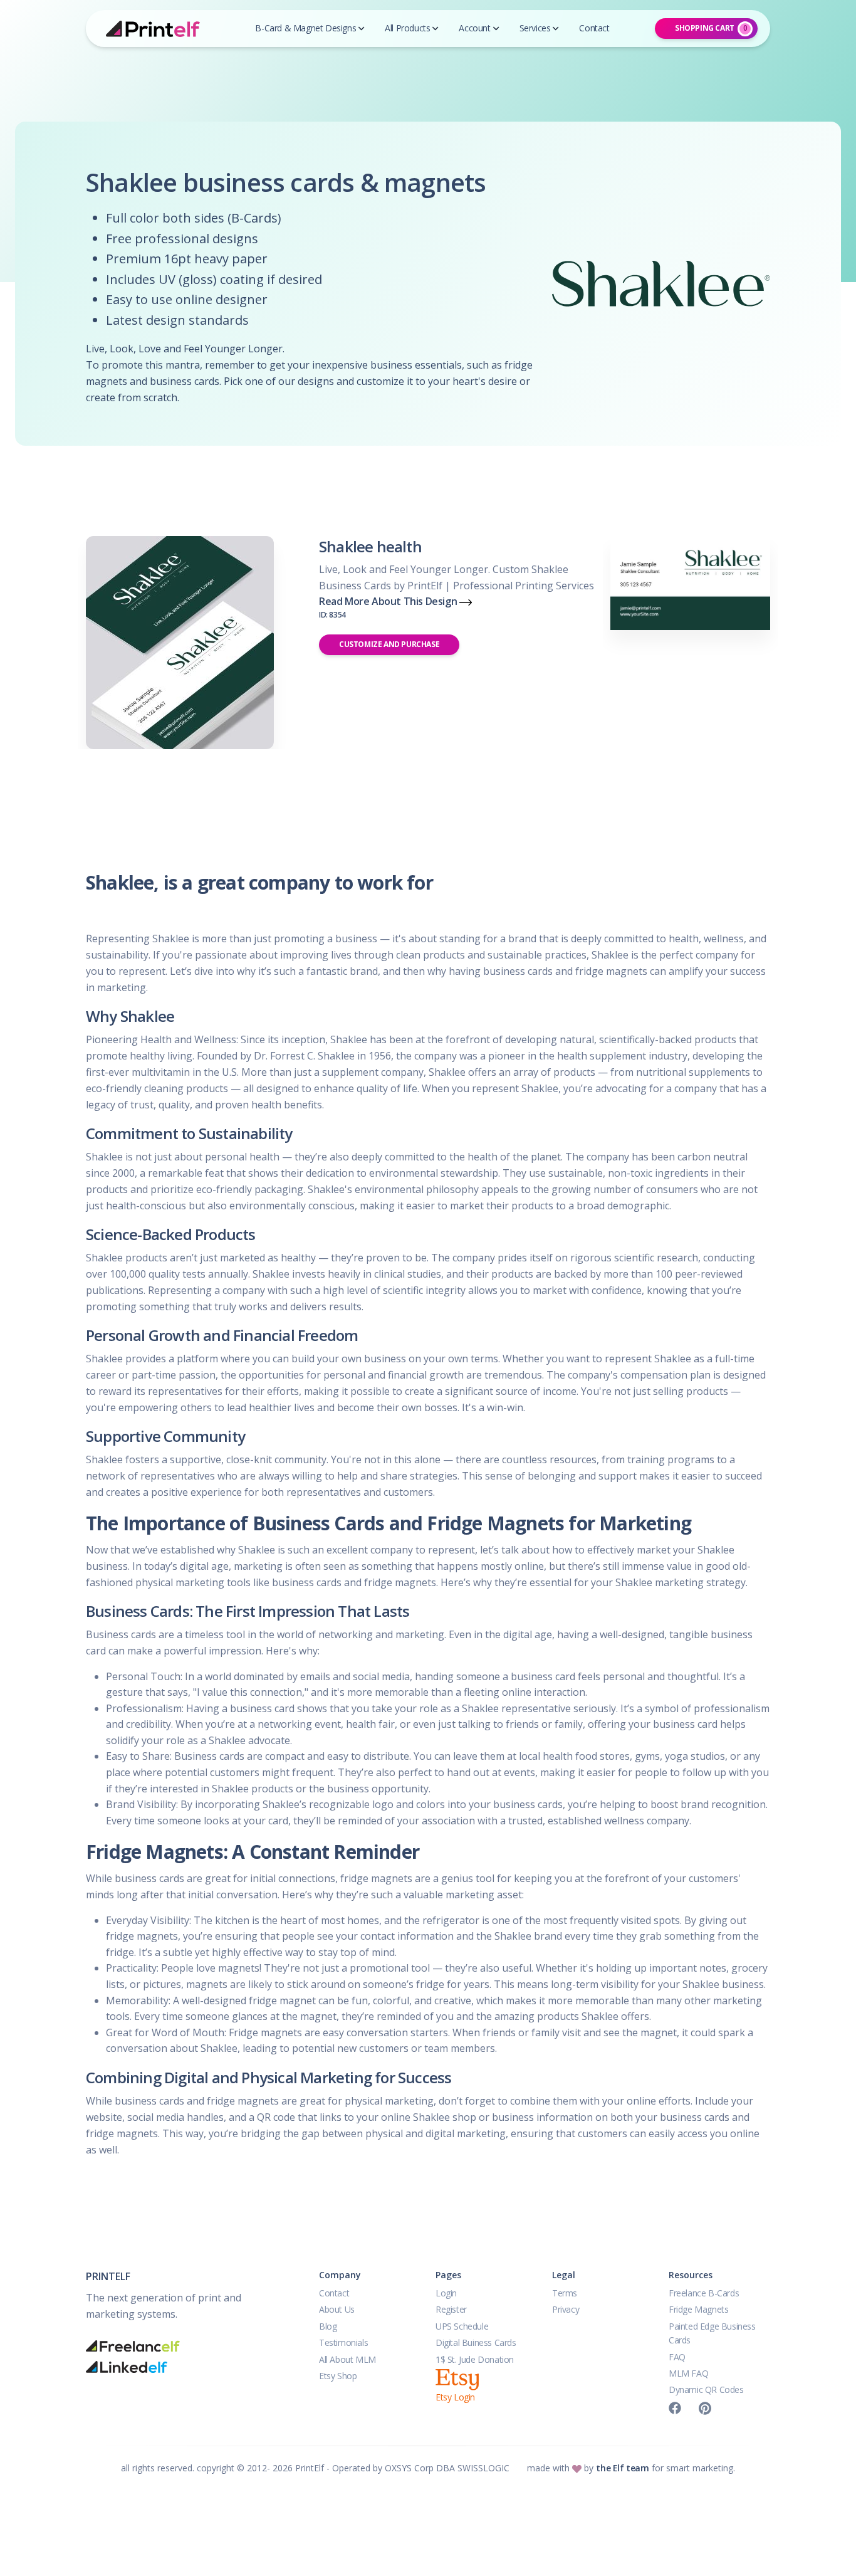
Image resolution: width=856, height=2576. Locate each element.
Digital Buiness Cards (476, 2342)
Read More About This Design (389, 607)
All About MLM (347, 2359)
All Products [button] (407, 28)
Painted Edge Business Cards (712, 2333)
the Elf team (622, 2468)
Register (451, 2309)
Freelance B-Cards (704, 2293)
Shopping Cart (711, 28)
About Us (337, 2309)
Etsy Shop (338, 2376)
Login (446, 2293)
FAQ (677, 2357)
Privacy (566, 2309)
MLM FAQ (688, 2373)
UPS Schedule (462, 2326)
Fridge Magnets (698, 2309)
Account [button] (474, 28)
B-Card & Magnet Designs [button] (305, 28)
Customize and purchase (389, 644)
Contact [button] (594, 28)
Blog (328, 2326)
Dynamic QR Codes (706, 2389)
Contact (334, 2293)
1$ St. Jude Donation (475, 2359)
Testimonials (343, 2342)
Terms (565, 2293)
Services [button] (535, 28)
